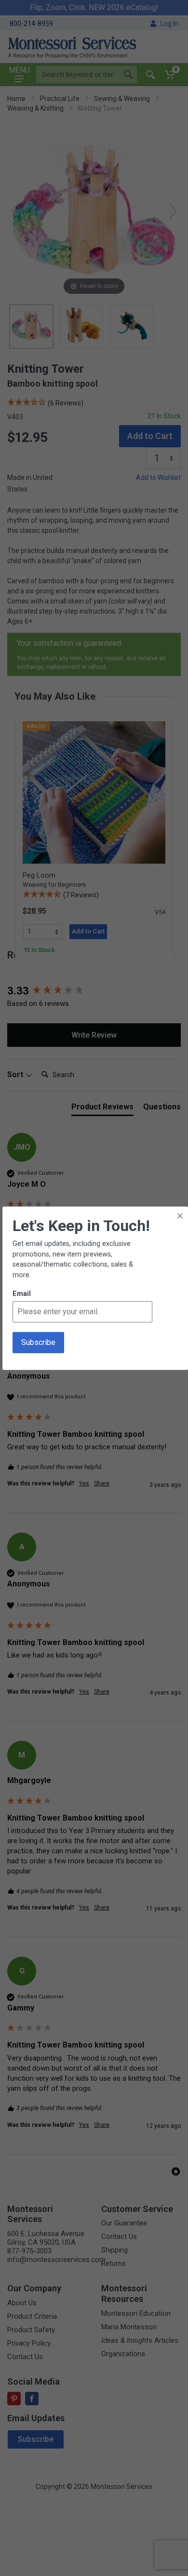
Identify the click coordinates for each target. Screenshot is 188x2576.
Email (22, 1294)
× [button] (180, 1216)
